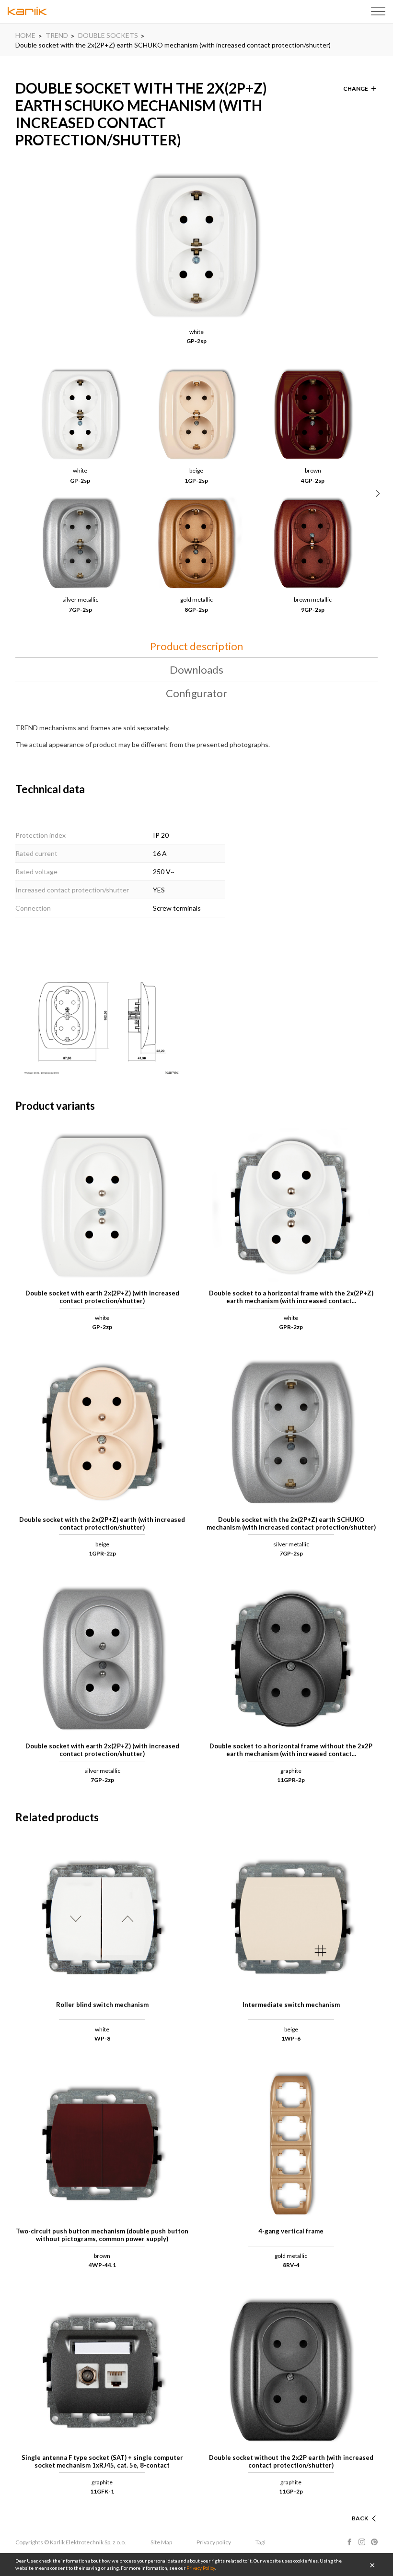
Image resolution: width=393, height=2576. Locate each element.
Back (360, 2518)
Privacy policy (214, 2542)
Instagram (362, 2542)
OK (372, 2564)
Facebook (349, 2542)
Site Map (161, 2542)
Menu (378, 12)
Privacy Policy (201, 2568)
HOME (25, 35)
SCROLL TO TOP (345, 2507)
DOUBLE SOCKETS (108, 35)
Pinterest (374, 2542)
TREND (57, 35)
